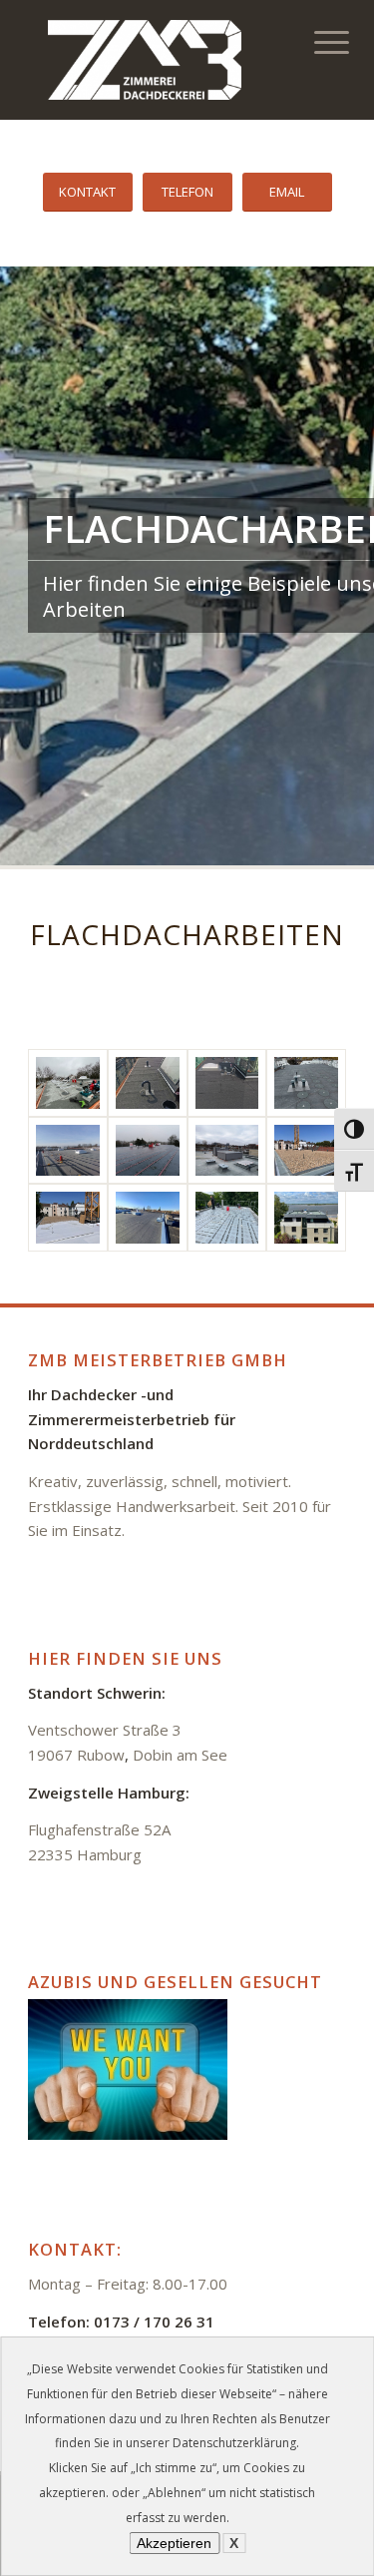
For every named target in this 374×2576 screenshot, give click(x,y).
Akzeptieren (174, 2543)
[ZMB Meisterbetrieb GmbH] (155, 60)
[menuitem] (318, 42)
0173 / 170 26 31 (154, 2321)
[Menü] (318, 42)
